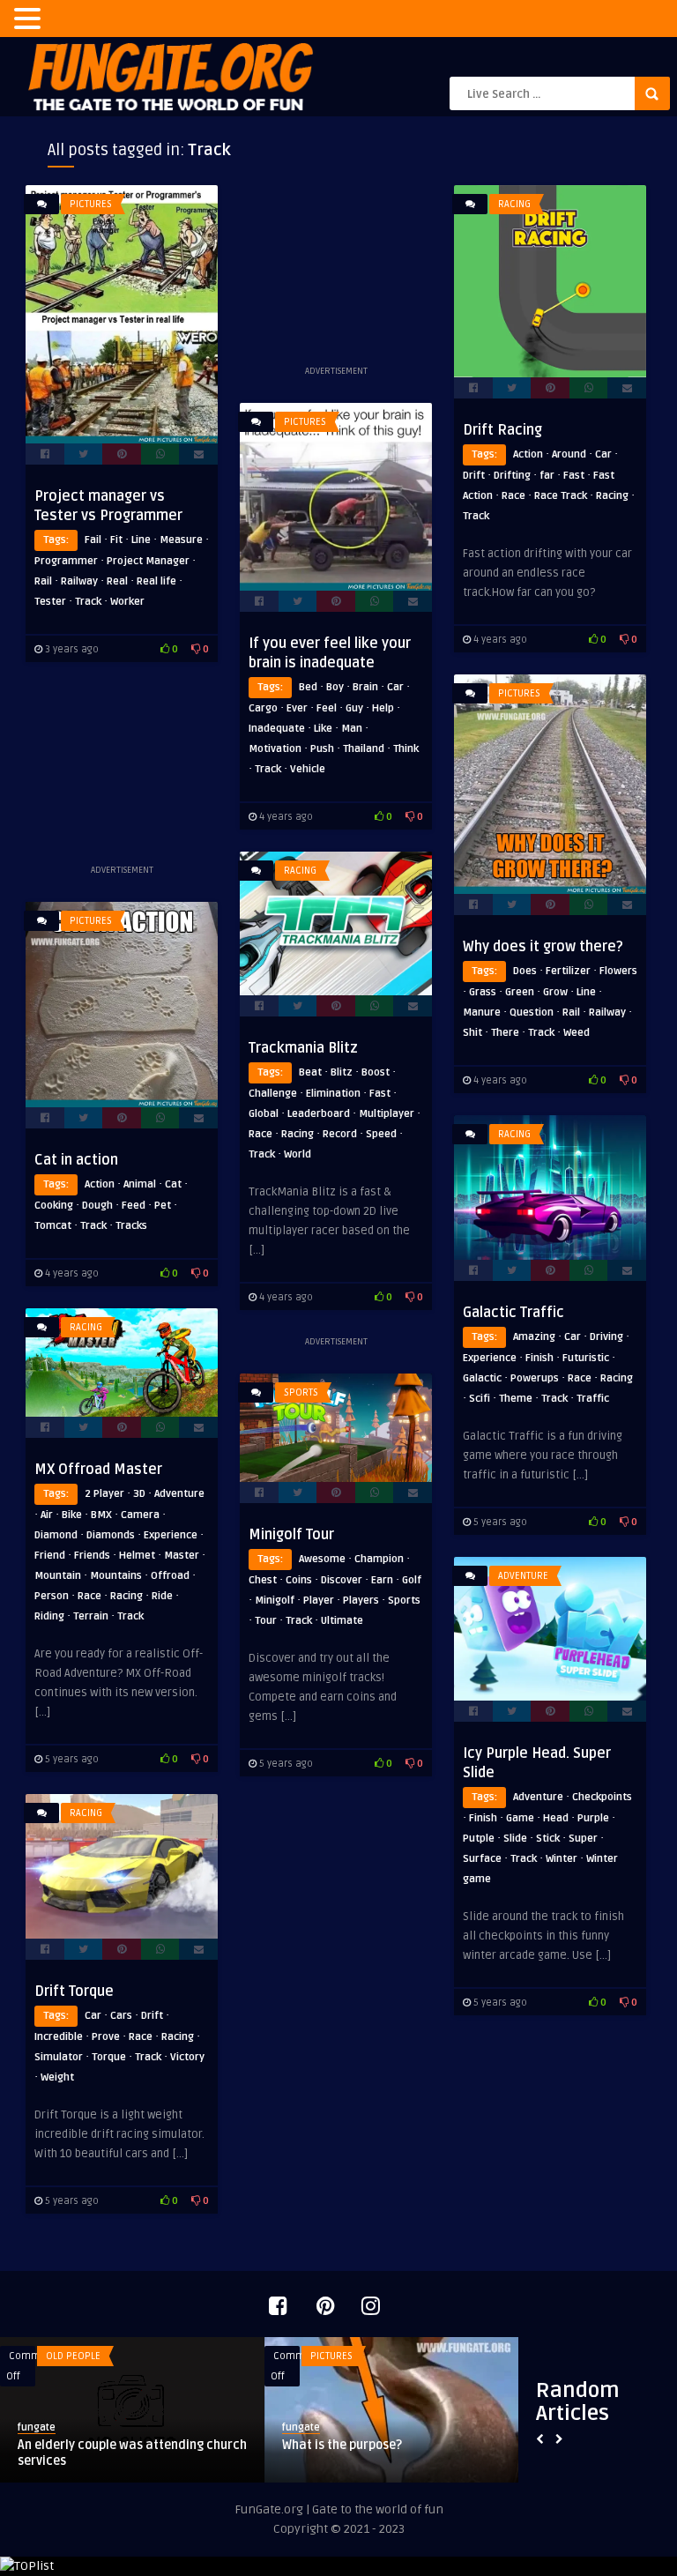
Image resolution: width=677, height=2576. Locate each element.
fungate (37, 2427)
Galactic (482, 1378)
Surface (482, 1859)
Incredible (59, 2037)
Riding (49, 1616)
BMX (101, 1515)
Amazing (534, 1337)
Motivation (275, 749)
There (505, 1033)
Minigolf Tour (291, 1535)
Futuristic (586, 1358)
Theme (516, 1399)
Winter (562, 1859)
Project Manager (148, 561)
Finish (539, 1358)
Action (528, 454)
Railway (79, 581)
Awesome (322, 1559)
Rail (43, 581)
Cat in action (76, 1160)
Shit (472, 1033)
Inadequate (277, 729)
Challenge (273, 1094)
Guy (354, 708)
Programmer (66, 561)
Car (603, 454)
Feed (134, 1206)
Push (322, 749)
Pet (163, 1206)
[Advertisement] (336, 273)
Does (525, 971)
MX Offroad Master (98, 1470)
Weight (57, 2077)
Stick (548, 1839)
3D (139, 1494)
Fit (116, 540)
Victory (187, 2057)
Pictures (91, 204)
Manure (482, 1013)
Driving (606, 1337)
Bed (308, 687)
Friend (50, 1556)
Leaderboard (319, 1114)
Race (513, 496)
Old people (73, 2356)
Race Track (561, 496)
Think (406, 749)
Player (319, 1601)
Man (352, 729)
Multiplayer (387, 1114)
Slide (515, 1839)
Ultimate (342, 1621)
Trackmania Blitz (303, 1048)
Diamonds (111, 1535)
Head (556, 1818)
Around (569, 454)
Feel (327, 708)
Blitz (342, 1072)
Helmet (137, 1556)
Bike (72, 1515)
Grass (483, 992)
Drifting (512, 476)
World (298, 1154)
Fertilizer (568, 971)
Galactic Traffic (513, 1313)
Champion (379, 1559)
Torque (109, 2057)
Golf (412, 1580)
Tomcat (53, 1226)
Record (340, 1134)
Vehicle (308, 769)
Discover (342, 1580)
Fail (93, 540)
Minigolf (275, 1601)
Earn (382, 1580)
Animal (140, 1184)
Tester (50, 602)
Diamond (56, 1535)
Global (264, 1114)
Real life (156, 581)
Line (141, 540)
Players (361, 1601)
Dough (97, 1206)
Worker (127, 602)
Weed (577, 1033)
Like (323, 729)
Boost (376, 1072)
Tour (266, 1621)
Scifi (480, 1399)
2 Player (104, 1494)
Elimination (333, 1094)
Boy (335, 687)
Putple (479, 1839)
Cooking (54, 1206)
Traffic (593, 1399)
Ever (297, 708)
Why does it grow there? (543, 947)
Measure (181, 540)
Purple (593, 1818)
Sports (301, 1392)
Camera (140, 1515)
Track (88, 602)
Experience (490, 1358)
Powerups (535, 1378)
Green (520, 992)
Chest (263, 1580)
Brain (365, 687)
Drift (474, 476)
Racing (514, 204)
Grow (555, 992)
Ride (162, 1596)
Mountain (58, 1576)
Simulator (59, 2057)
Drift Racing (502, 430)
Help (383, 708)
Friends (92, 1556)
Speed (381, 1134)
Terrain (91, 1616)
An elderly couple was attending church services (132, 2453)
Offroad (170, 1576)
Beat (310, 1072)
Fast (574, 476)
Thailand (364, 749)
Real (117, 581)
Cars (121, 2016)
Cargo (263, 708)
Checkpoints (602, 1797)
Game (520, 1818)
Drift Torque (74, 1992)
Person (52, 1596)
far (547, 476)
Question (532, 1013)
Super (583, 1839)
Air (47, 1515)
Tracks (131, 1226)
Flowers (618, 971)
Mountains (116, 1576)
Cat (173, 1184)
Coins (299, 1580)
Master (182, 1556)
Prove (106, 2037)
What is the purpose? (342, 2445)
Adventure (179, 1494)
